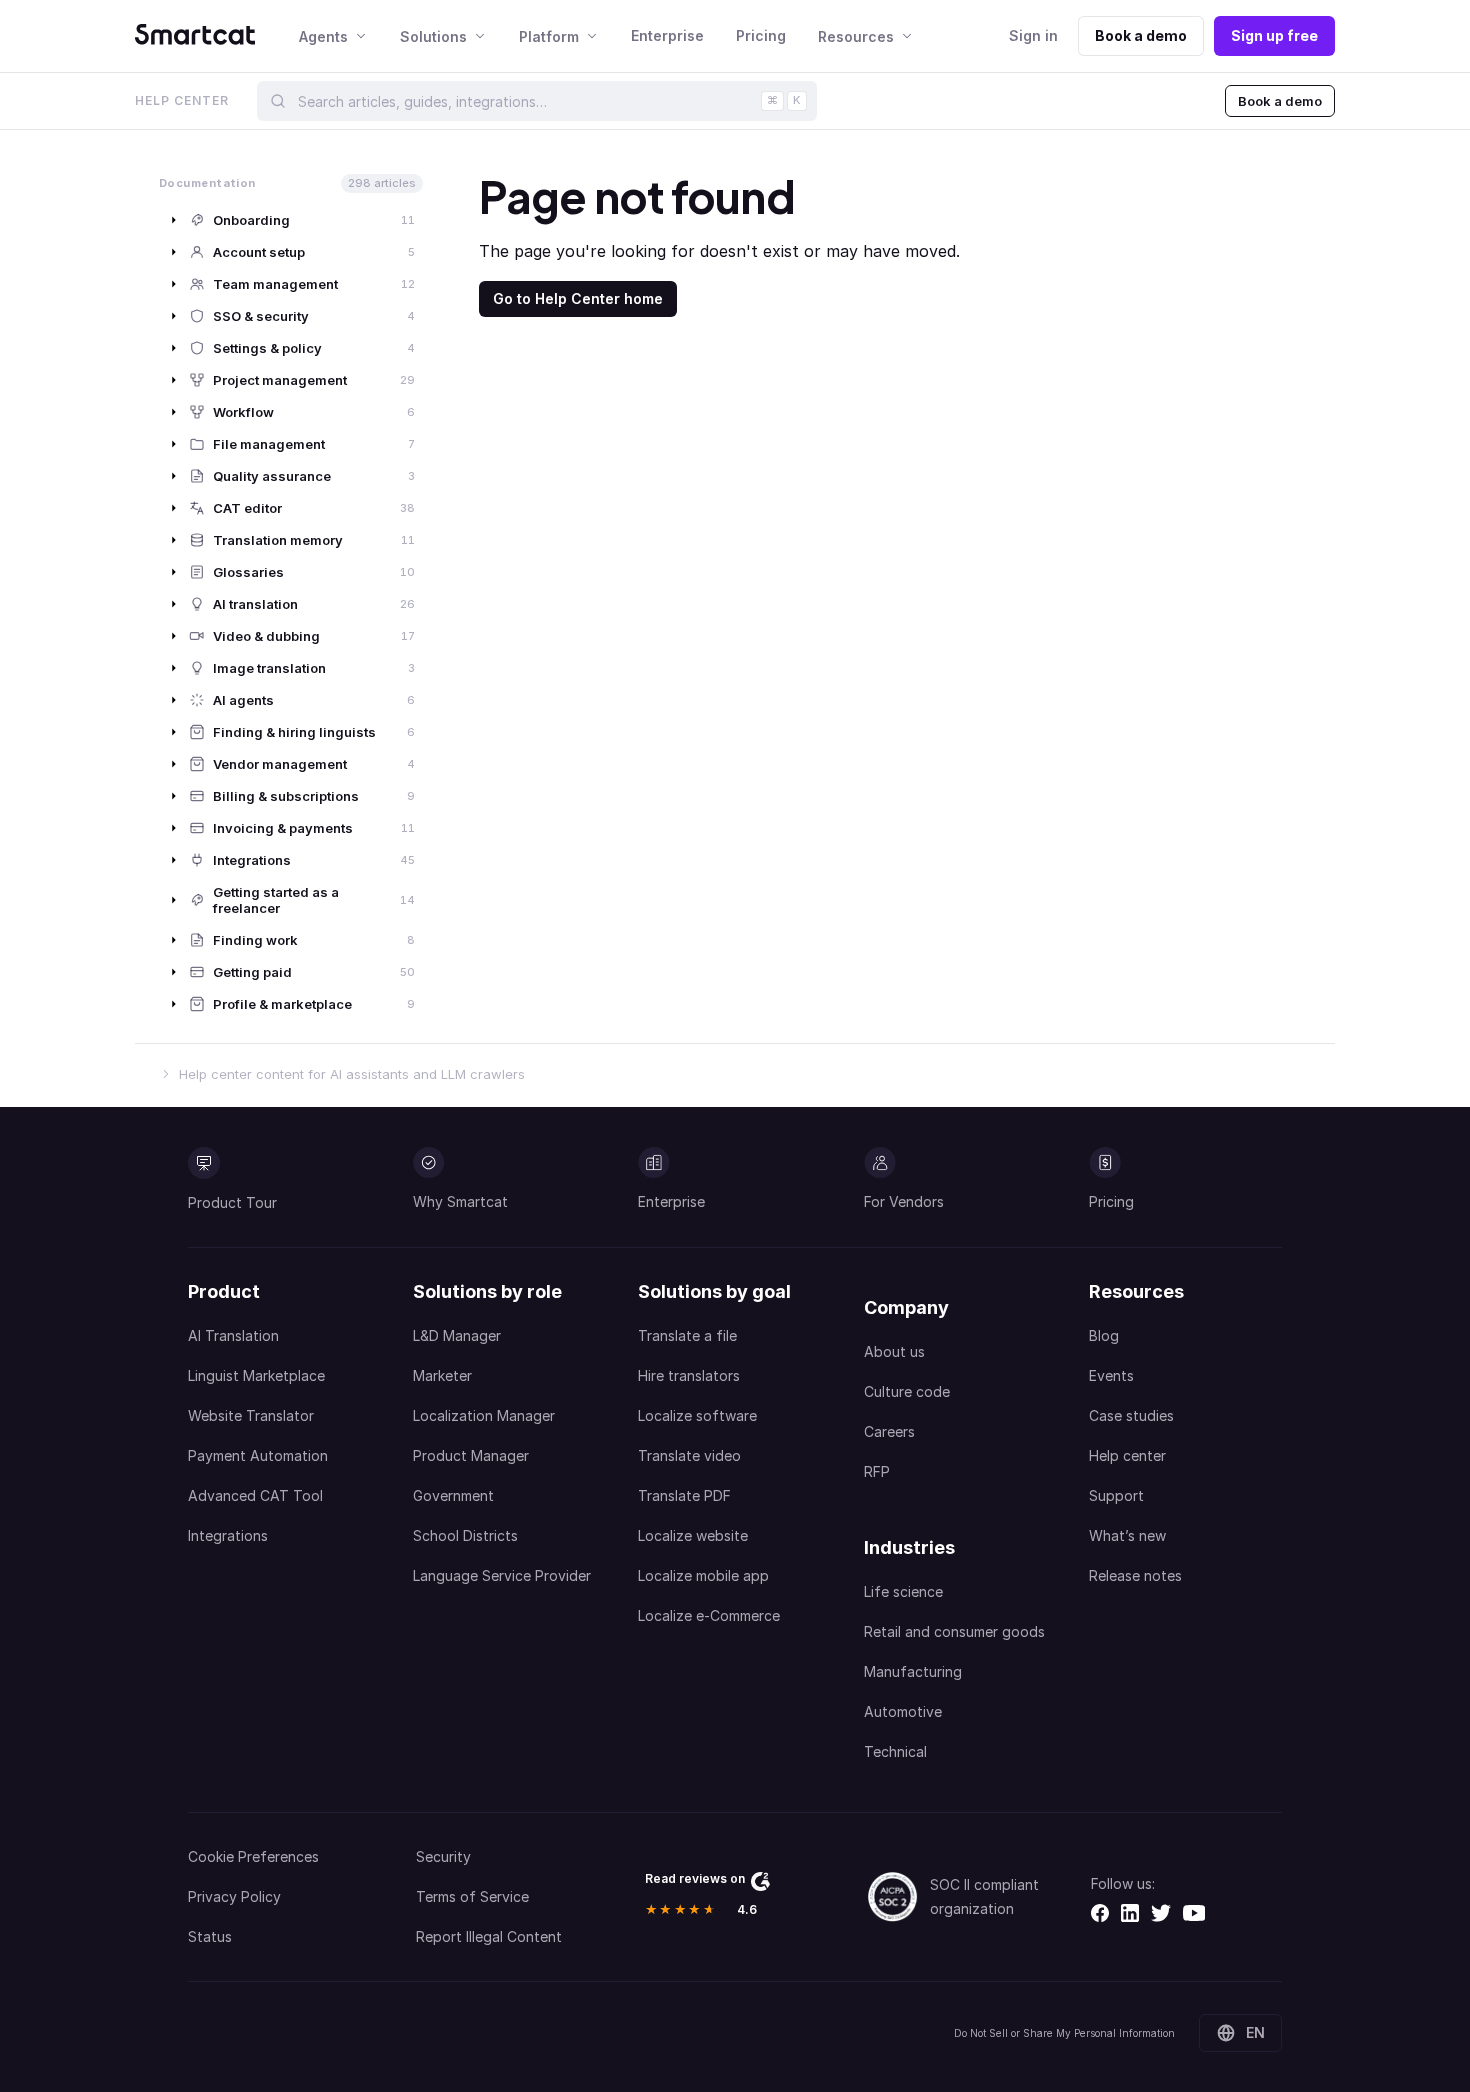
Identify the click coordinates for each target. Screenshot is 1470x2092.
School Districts (465, 1535)
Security (443, 1856)
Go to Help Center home (578, 298)
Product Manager (471, 1455)
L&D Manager (457, 1335)
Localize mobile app (703, 1575)
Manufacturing (913, 1671)
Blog (1104, 1335)
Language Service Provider (502, 1575)
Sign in (1033, 35)
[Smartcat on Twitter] (1161, 1913)
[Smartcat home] (195, 36)
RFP (877, 1471)
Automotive (903, 1711)
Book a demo (1141, 35)
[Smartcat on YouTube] (1194, 1913)
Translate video (689, 1455)
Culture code (907, 1391)
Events (1111, 1375)
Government (453, 1495)
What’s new (1127, 1535)
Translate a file (687, 1335)
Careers (889, 1431)
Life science (903, 1591)
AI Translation (233, 1335)
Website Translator (251, 1415)
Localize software (697, 1415)
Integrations (228, 1535)
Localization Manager (484, 1415)
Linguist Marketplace (256, 1375)
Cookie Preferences (253, 1856)
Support (1116, 1495)
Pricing (761, 35)
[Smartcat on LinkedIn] (1130, 1913)
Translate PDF (684, 1495)
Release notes (1135, 1575)
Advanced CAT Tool (255, 1495)
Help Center (182, 100)
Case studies (1131, 1415)
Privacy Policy (234, 1896)
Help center (1127, 1455)
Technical (895, 1751)
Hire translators (689, 1375)
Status (210, 1936)
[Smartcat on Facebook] (1100, 1913)
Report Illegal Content (489, 1936)
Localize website (693, 1535)
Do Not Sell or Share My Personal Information (1064, 2033)
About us (894, 1351)
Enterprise (667, 35)
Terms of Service (472, 1896)
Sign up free (1274, 35)
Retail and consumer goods (954, 1631)
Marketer (442, 1375)
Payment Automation (258, 1455)
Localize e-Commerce (709, 1615)
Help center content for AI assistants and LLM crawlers (352, 1074)
